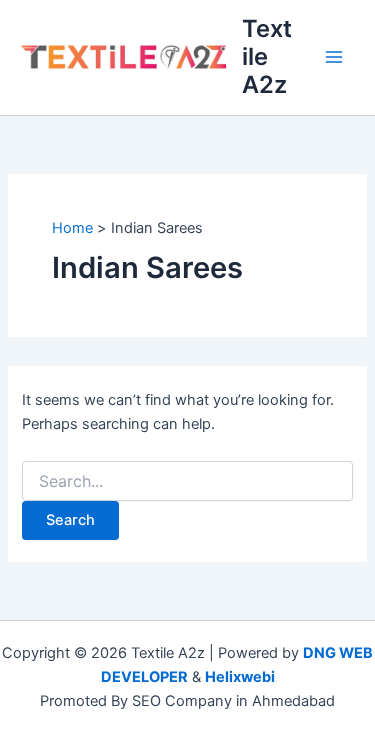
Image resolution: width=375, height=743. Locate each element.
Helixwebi (240, 677)
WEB (356, 653)
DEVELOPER (144, 677)
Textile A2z (267, 57)
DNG (319, 653)
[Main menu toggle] (334, 57)
